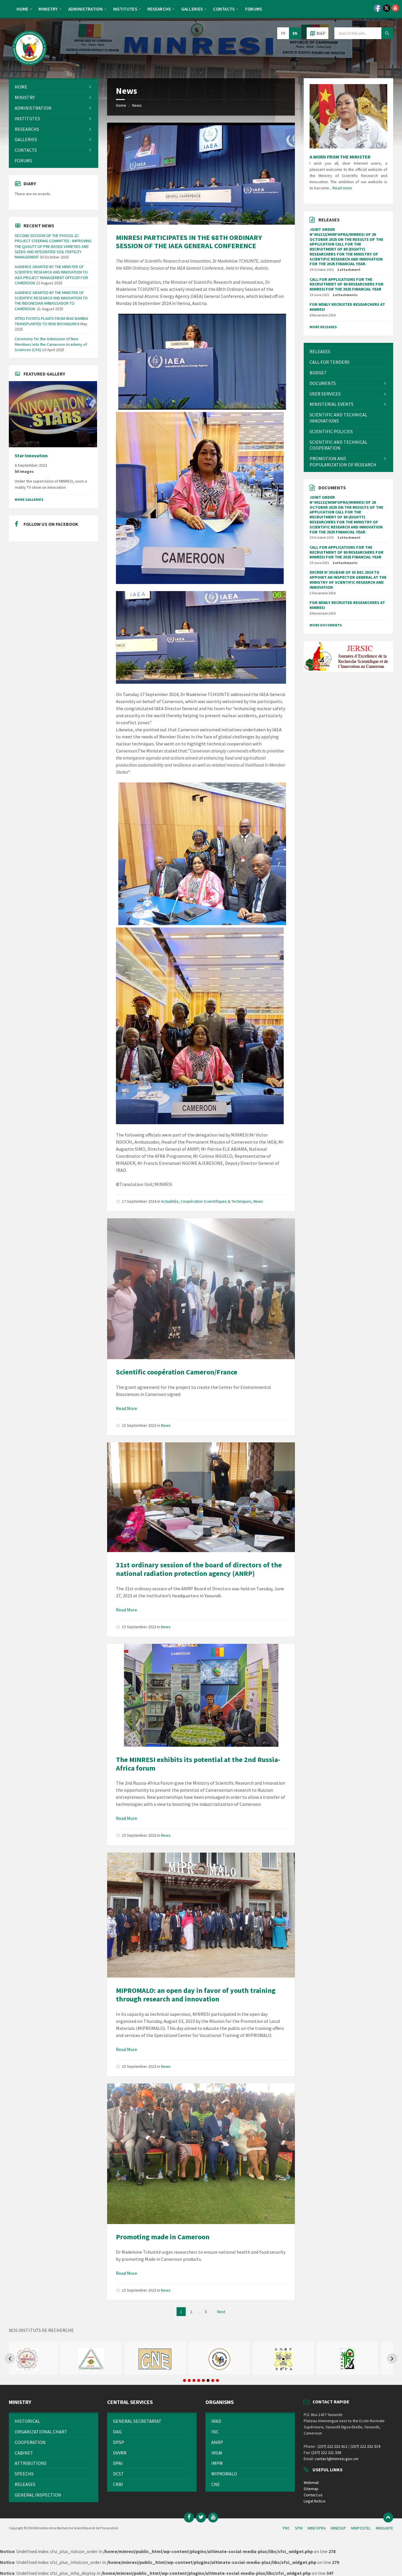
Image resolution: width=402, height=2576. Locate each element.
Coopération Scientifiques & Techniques (216, 1201)
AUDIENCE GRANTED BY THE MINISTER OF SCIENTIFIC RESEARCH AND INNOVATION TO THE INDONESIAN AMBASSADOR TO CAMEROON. (51, 301)
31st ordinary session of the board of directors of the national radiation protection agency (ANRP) (199, 1569)
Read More (127, 1408)
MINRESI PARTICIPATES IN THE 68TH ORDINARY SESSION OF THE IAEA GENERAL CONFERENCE (189, 242)
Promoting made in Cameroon (163, 2237)
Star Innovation (31, 456)
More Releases (323, 327)
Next (221, 2312)
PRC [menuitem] (286, 2528)
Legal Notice (315, 2501)
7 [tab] (213, 2380)
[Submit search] (387, 33)
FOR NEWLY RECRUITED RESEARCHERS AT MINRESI (347, 307)
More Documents (326, 625)
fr (283, 33)
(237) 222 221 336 (326, 2452)
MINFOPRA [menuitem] (317, 2528)
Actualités (170, 1201)
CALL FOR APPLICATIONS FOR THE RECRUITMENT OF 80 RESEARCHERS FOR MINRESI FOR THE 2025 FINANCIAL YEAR (347, 284)
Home (121, 105)
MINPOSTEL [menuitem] (361, 2528)
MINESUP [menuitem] (338, 2528)
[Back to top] (388, 2517)
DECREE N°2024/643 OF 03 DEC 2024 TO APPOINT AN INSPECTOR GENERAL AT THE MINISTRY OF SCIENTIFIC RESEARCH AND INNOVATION (348, 580)
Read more (342, 188)
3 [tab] (194, 2380)
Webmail (311, 2482)
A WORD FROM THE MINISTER (340, 157)
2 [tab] (189, 2380)
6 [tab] (208, 2380)
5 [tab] (203, 2380)
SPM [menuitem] (299, 2528)
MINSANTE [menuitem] (384, 2528)
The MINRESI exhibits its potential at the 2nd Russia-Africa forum (198, 1764)
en (295, 33)
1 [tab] (185, 2380)
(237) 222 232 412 (332, 2446)
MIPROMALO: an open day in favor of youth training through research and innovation (196, 1995)
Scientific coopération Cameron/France (177, 1372)
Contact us (313, 2495)
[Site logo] (29, 67)
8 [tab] (217, 2380)
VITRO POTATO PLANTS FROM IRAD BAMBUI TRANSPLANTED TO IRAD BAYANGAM (51, 321)
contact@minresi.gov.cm (337, 2459)
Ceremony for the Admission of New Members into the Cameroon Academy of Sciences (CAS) (51, 344)
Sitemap (311, 2489)
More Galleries (29, 499)
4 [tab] (199, 2380)
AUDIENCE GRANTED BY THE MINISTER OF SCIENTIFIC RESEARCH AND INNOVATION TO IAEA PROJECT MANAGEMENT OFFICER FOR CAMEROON (51, 275)
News (137, 105)
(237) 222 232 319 (365, 2446)
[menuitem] (22, 9)
